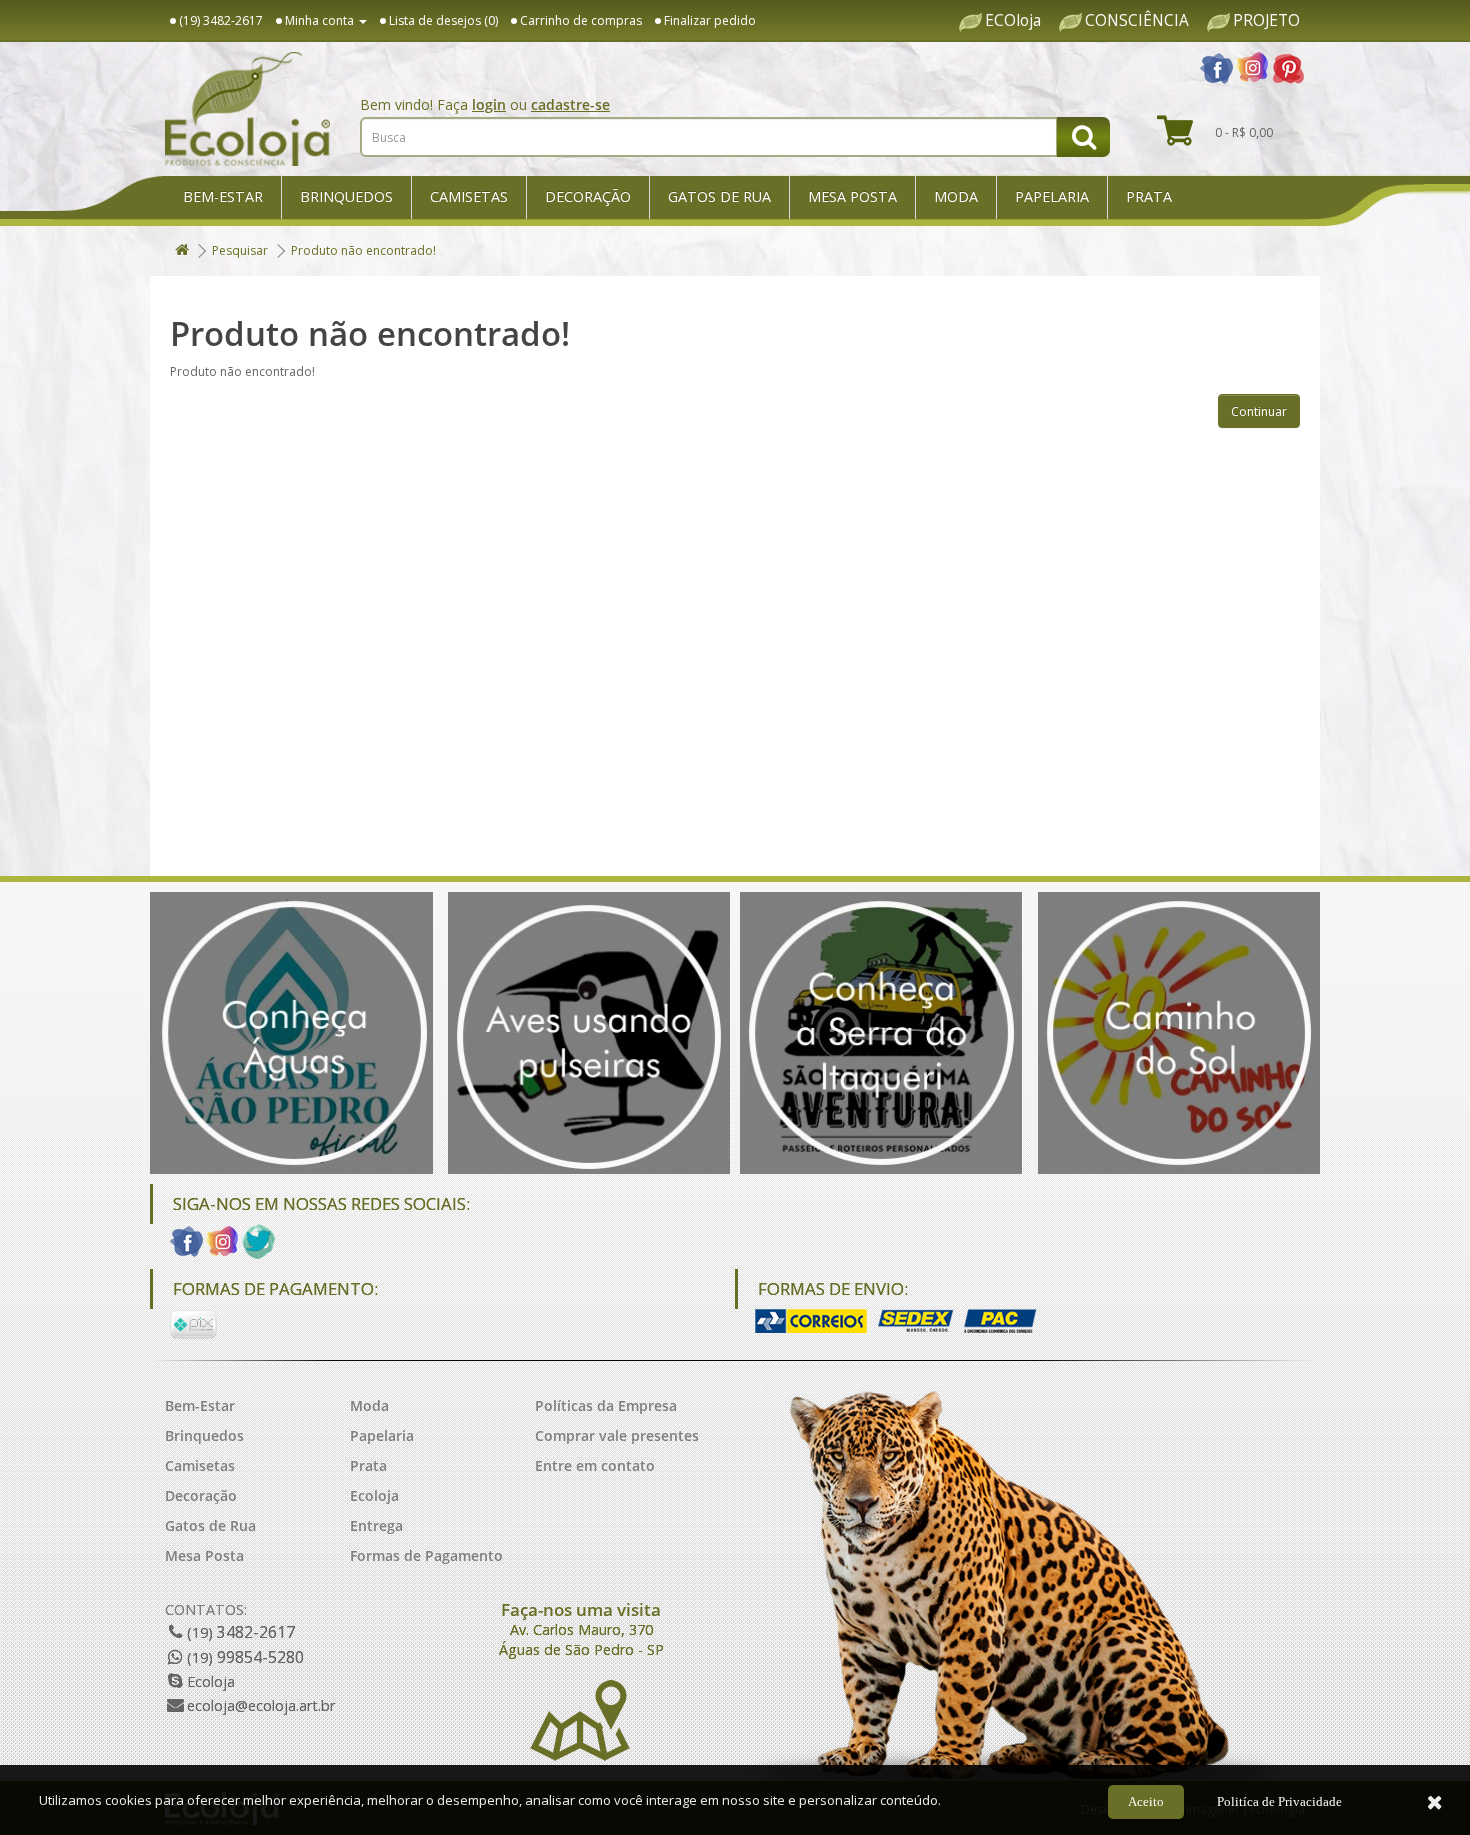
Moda (956, 196)
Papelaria (1052, 196)
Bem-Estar (223, 196)
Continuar (1259, 411)
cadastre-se (570, 104)
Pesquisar (240, 250)
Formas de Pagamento (426, 1555)
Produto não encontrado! (363, 250)
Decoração (588, 196)
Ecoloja (374, 1495)
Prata (1149, 196)
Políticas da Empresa (606, 1405)
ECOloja (1013, 21)
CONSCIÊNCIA (1137, 21)
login (489, 104)
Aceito (1146, 1801)
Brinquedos (346, 196)
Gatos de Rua (719, 196)
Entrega (376, 1525)
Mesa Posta (852, 196)
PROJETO (1266, 21)
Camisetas (469, 196)
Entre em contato (595, 1465)
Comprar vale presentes (617, 1435)
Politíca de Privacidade (1279, 1801)
